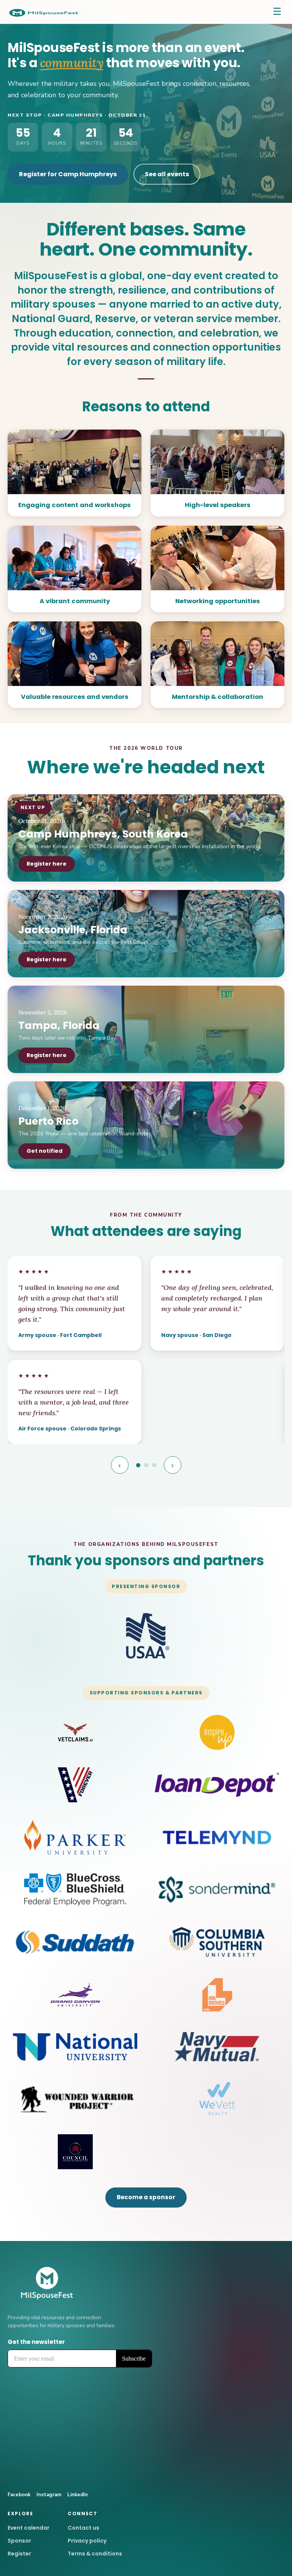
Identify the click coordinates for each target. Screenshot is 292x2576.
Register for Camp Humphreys (68, 174)
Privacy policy (87, 2541)
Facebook (19, 2495)
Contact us (83, 2528)
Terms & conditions (95, 2554)
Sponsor (19, 2541)
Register (19, 2554)
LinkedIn (78, 2495)
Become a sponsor (146, 2197)
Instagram (49, 2495)
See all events (167, 174)
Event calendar (29, 2528)
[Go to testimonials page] (138, 1465)
